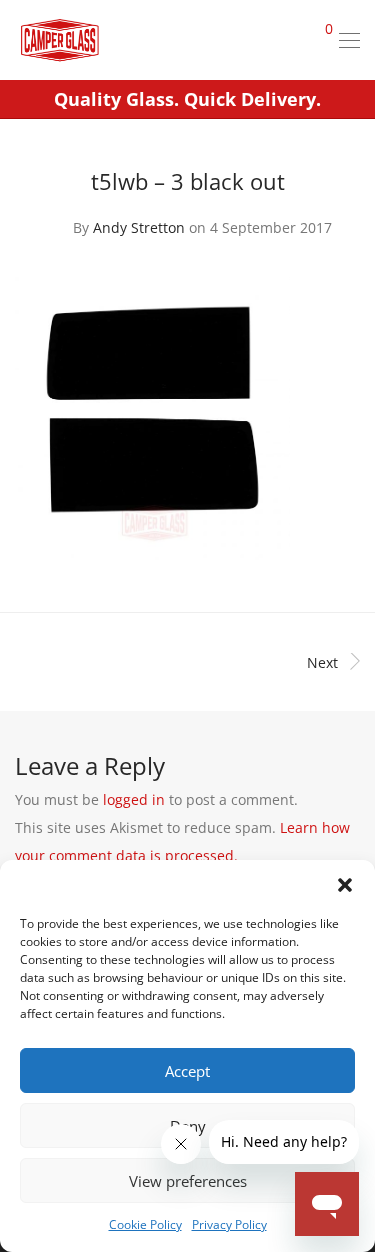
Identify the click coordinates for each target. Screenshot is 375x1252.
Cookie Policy (145, 1224)
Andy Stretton (139, 227)
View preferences (188, 1181)
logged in (134, 799)
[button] (345, 885)
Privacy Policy (229, 1224)
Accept (187, 1071)
